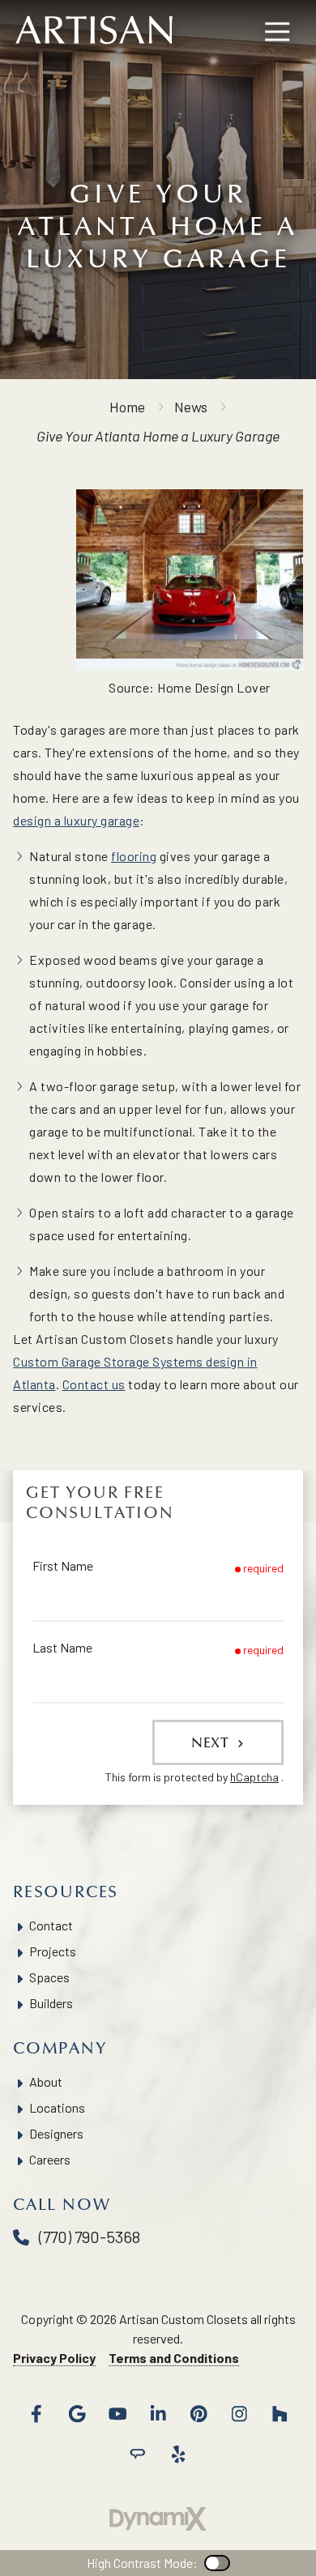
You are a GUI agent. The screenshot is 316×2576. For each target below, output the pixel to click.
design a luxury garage (76, 820)
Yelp (178, 2454)
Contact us (94, 1384)
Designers (56, 2133)
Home (127, 407)
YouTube (117, 2414)
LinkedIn (158, 2414)
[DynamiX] (158, 2519)
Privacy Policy (54, 2358)
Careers (50, 2159)
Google (77, 2414)
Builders (51, 2003)
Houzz (280, 2414)
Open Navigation (277, 32)
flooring (134, 856)
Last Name (62, 1647)
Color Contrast (217, 2563)
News (191, 407)
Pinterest (199, 2414)
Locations (57, 2107)
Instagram (239, 2414)
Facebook (36, 2414)
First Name (63, 1565)
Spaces (49, 1977)
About (46, 2081)
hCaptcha (254, 1777)
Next (212, 1742)
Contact (51, 1925)
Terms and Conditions (174, 2358)
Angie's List (138, 2454)
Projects (53, 1951)
